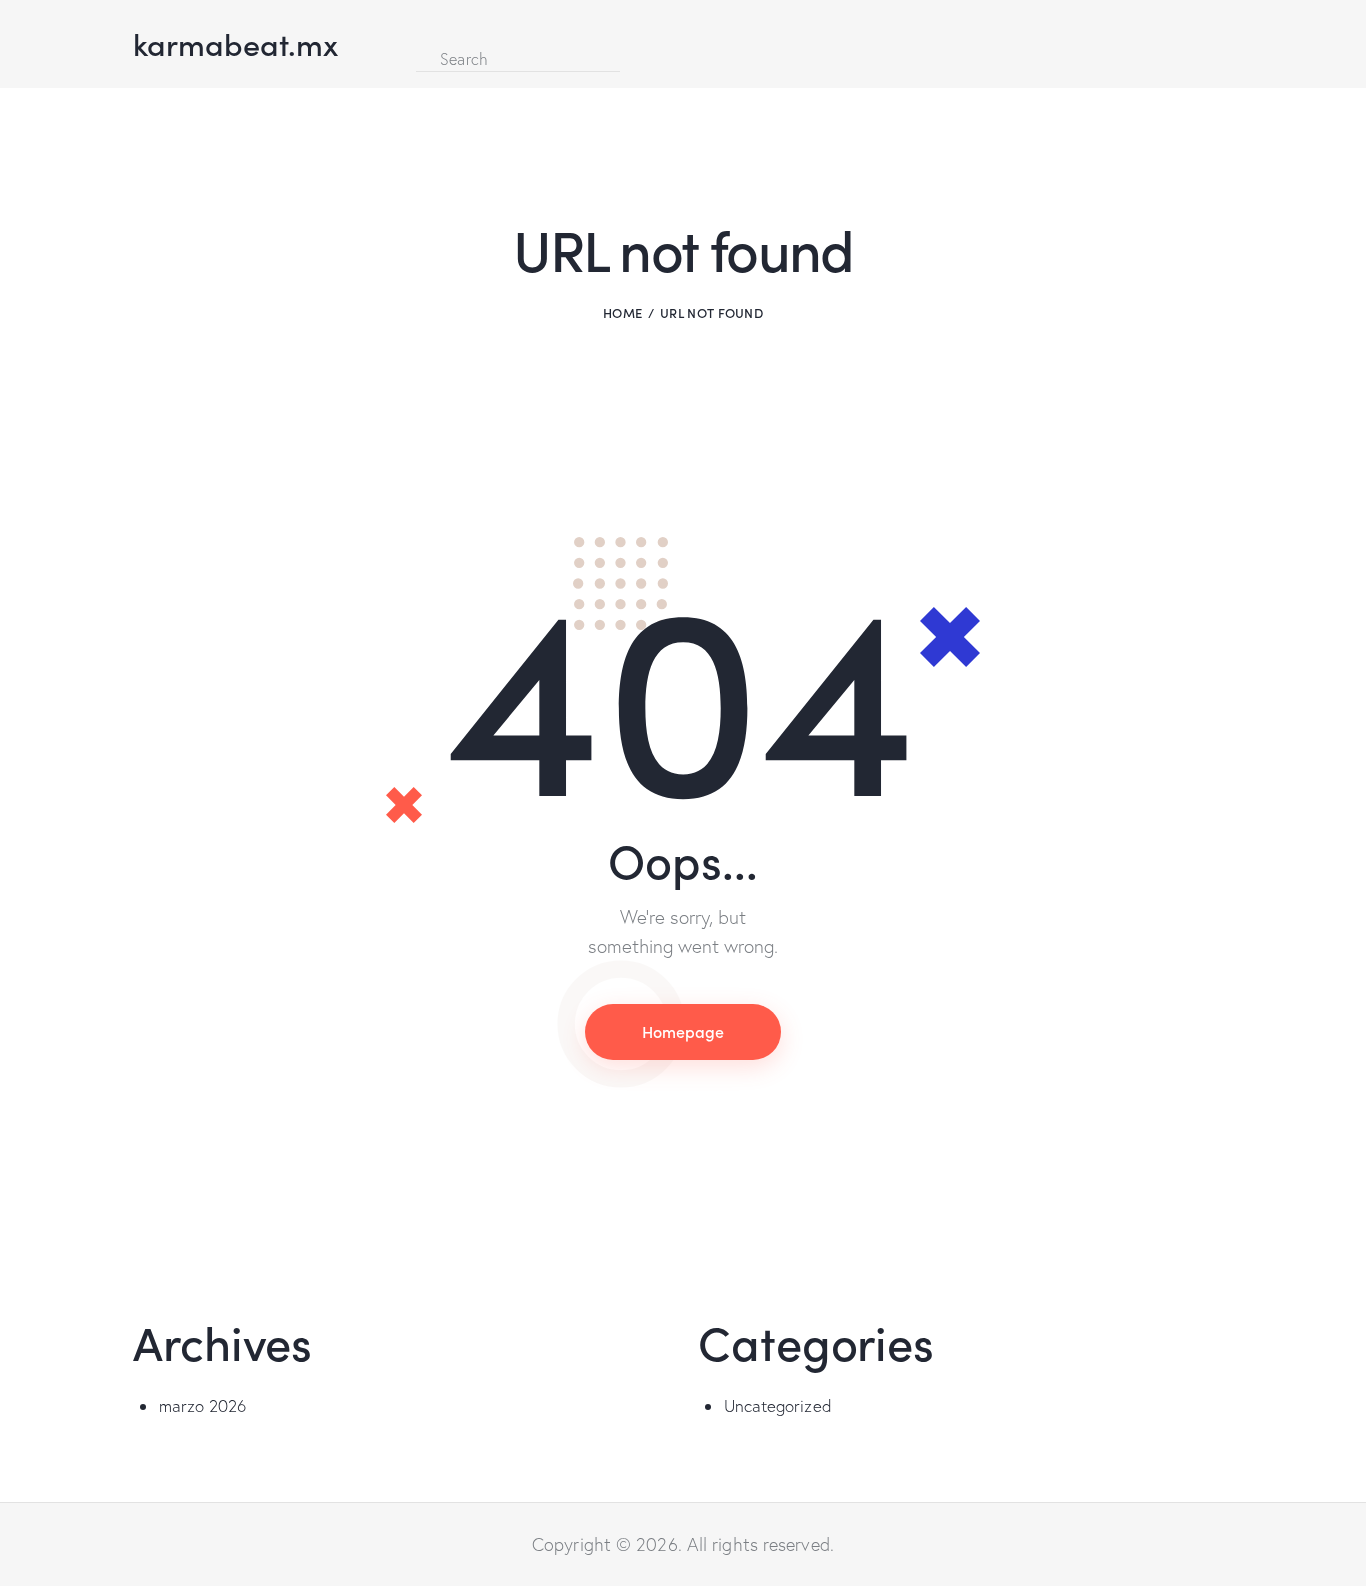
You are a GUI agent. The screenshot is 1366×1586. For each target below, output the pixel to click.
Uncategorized (778, 1405)
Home (622, 312)
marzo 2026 (203, 1405)
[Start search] (636, 56)
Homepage (683, 1031)
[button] (422, 28)
